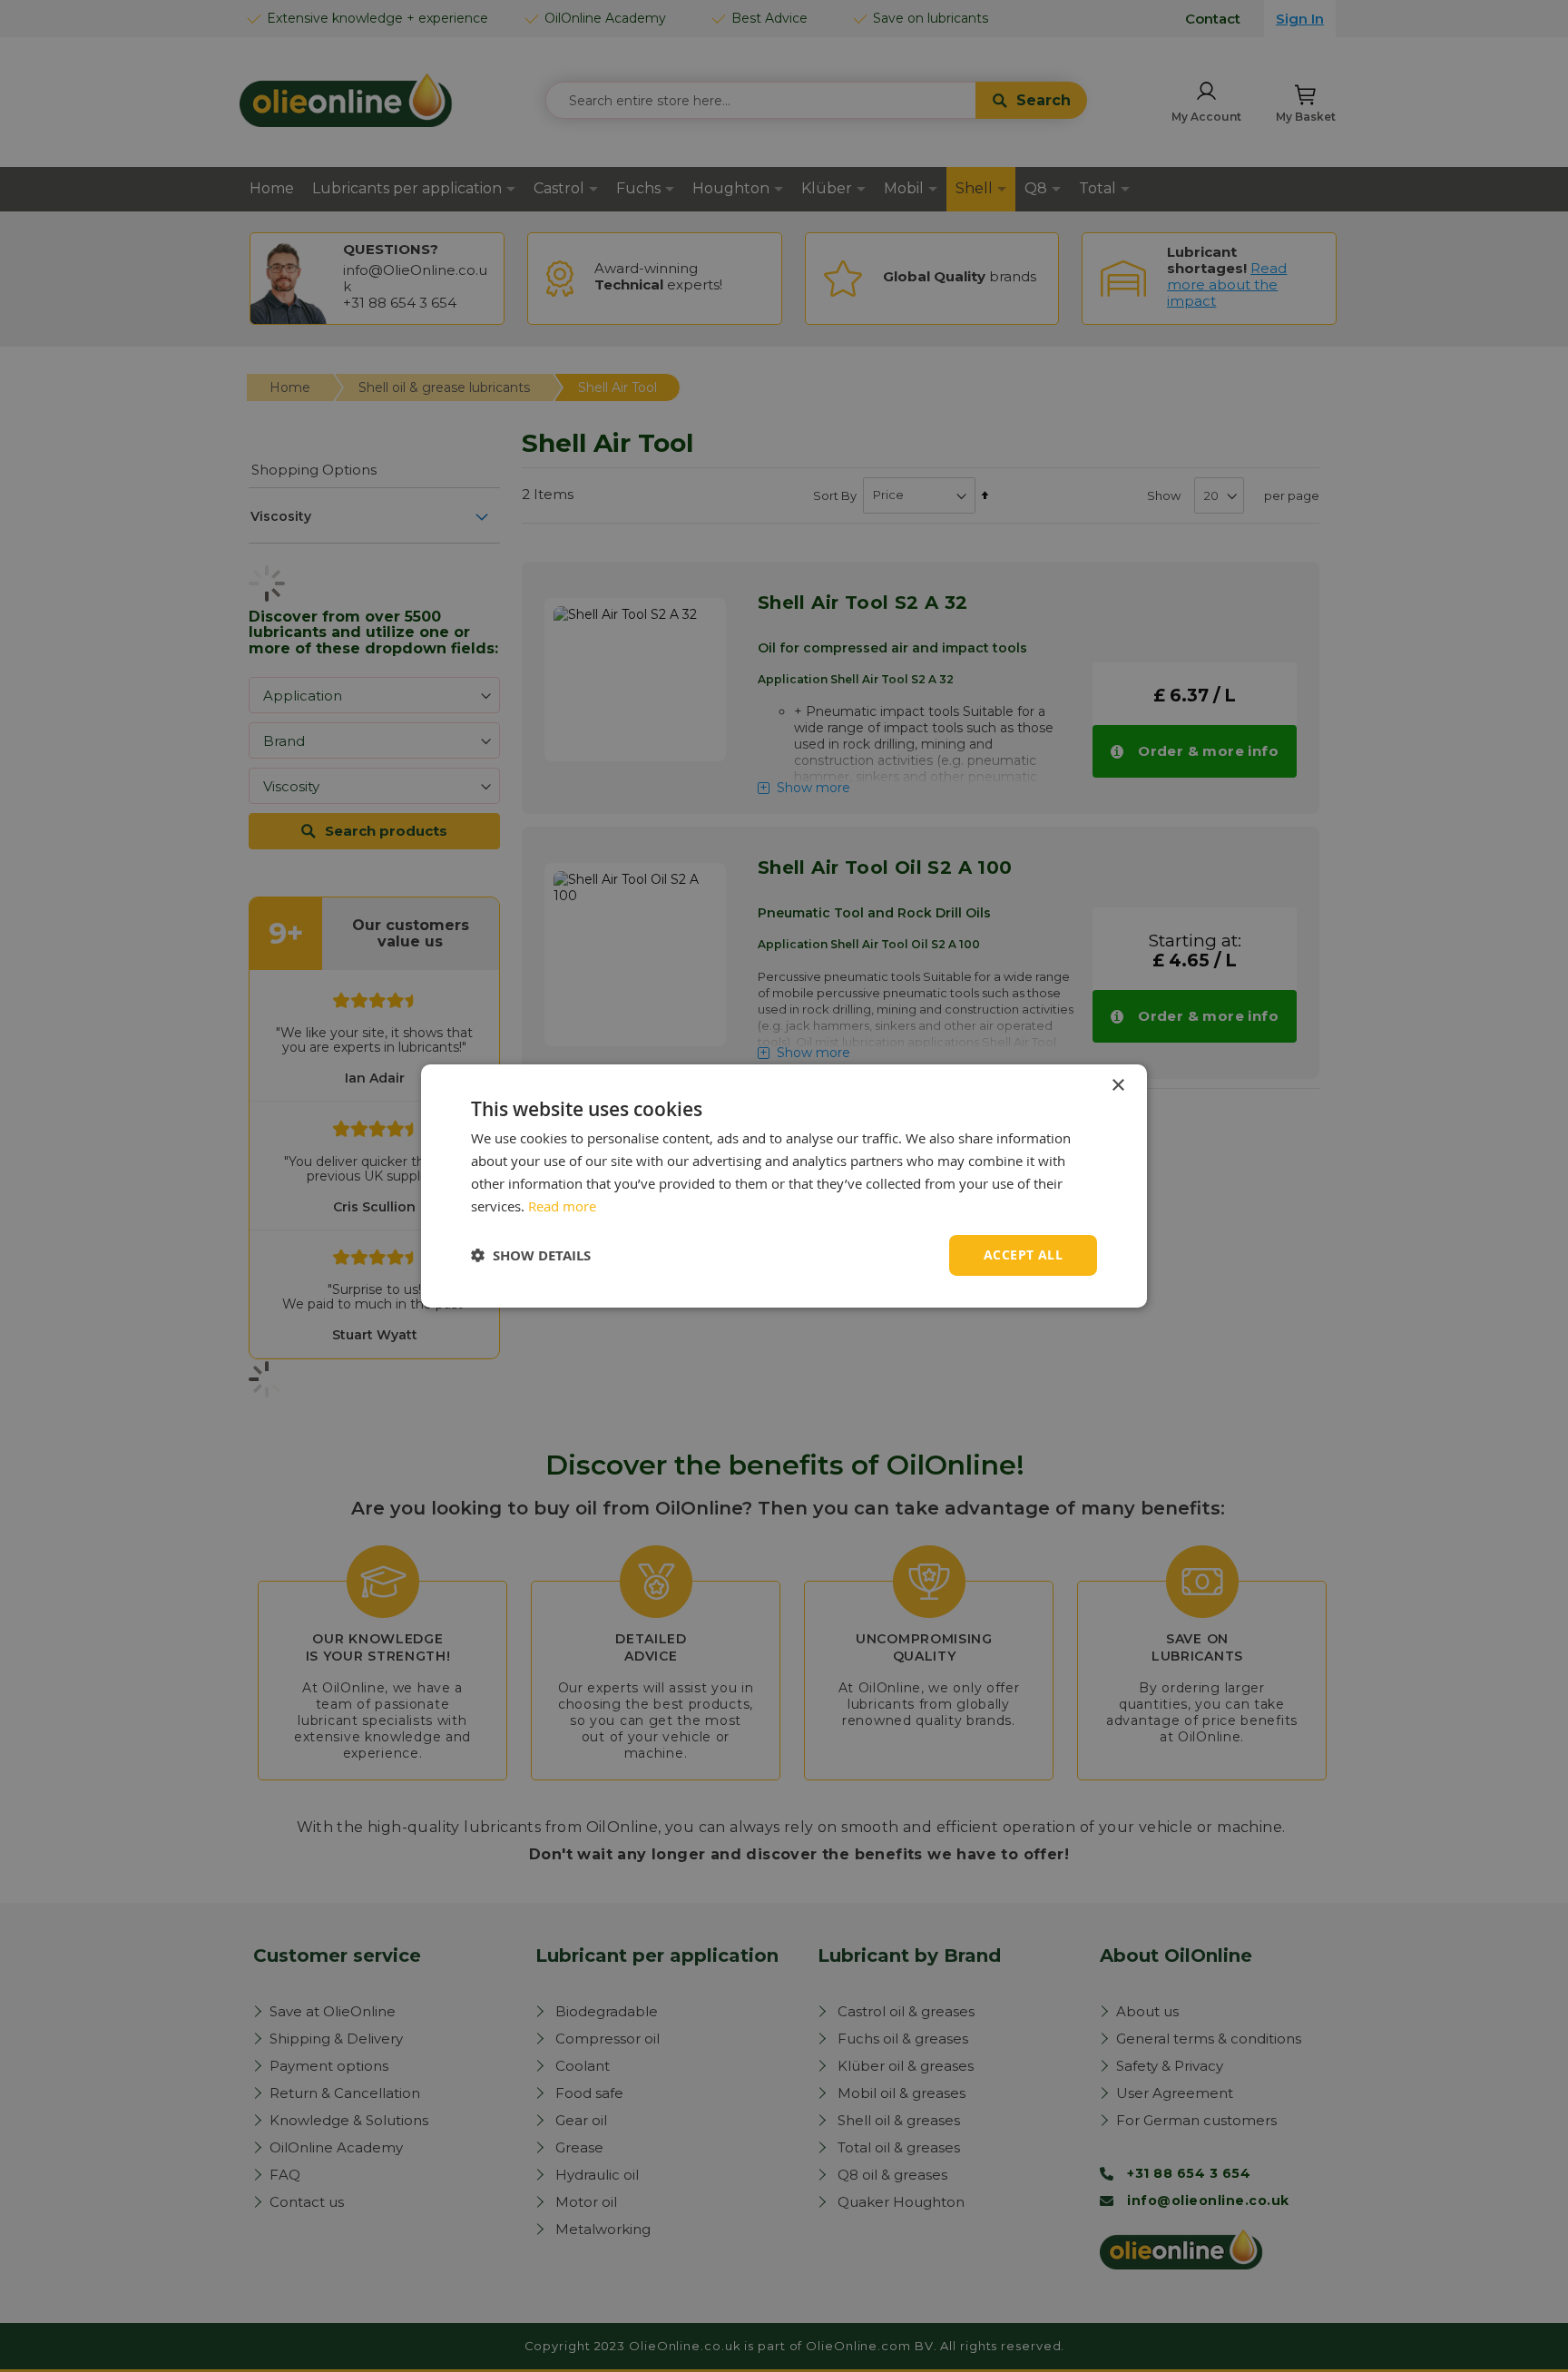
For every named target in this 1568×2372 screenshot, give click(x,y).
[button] (531, 1255)
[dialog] (784, 1186)
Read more (562, 1206)
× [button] (1117, 1086)
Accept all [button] (1023, 1255)
